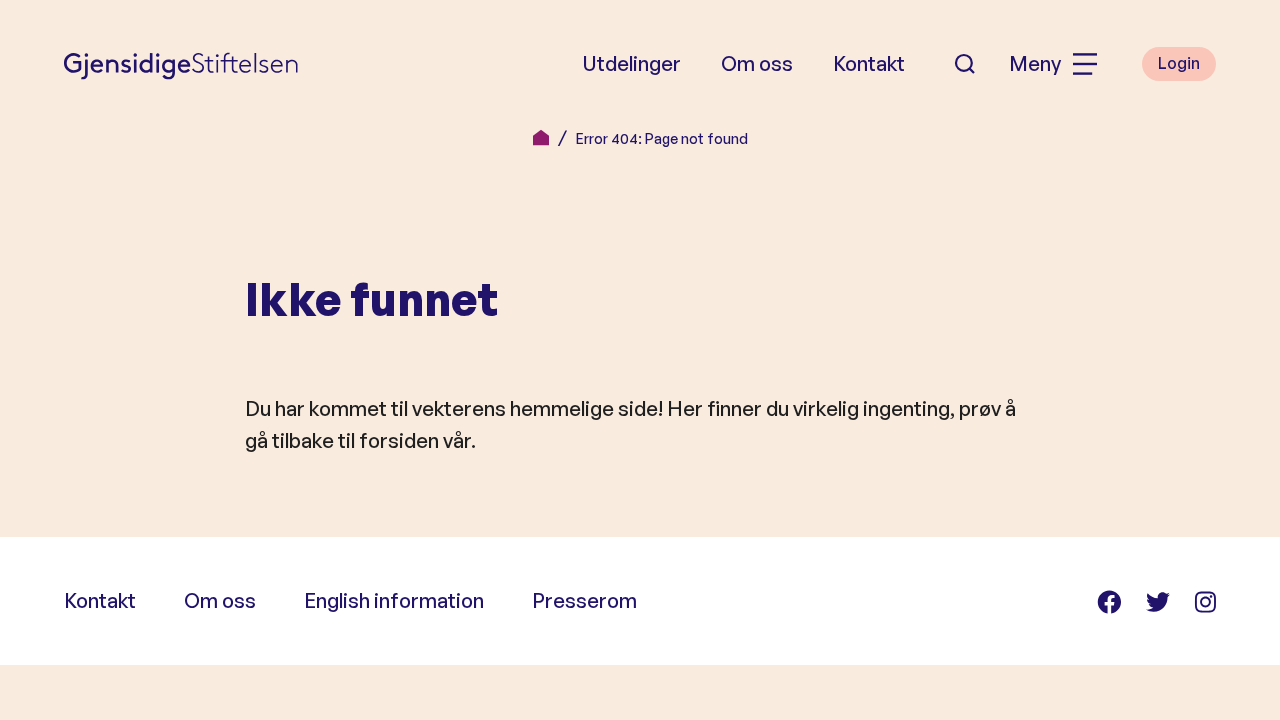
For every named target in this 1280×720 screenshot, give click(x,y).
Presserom (584, 600)
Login (1179, 63)
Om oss (757, 63)
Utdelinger (631, 63)
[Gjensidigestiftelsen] (181, 64)
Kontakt (869, 63)
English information (394, 600)
